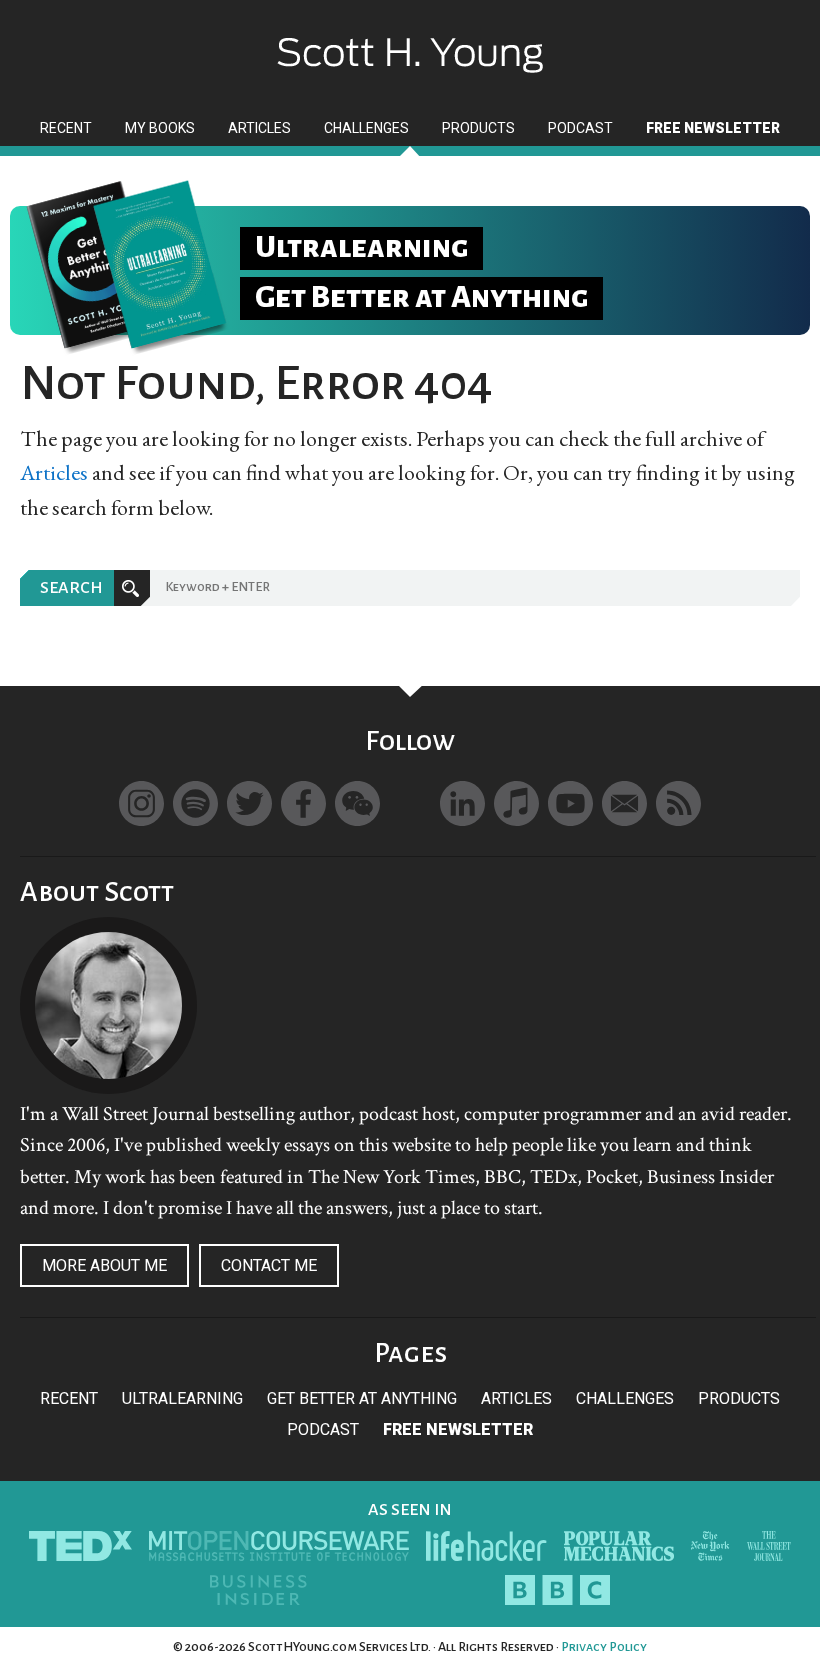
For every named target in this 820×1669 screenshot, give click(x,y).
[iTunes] (516, 803)
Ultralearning (182, 1398)
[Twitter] (249, 803)
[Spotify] (195, 803)
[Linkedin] (462, 803)
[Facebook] (303, 803)
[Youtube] (570, 803)
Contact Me (269, 1265)
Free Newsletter (458, 1429)
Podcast (323, 1429)
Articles (54, 472)
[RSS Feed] (678, 803)
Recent (69, 1398)
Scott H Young (410, 37)
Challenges (625, 1398)
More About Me (104, 1265)
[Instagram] (141, 803)
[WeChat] (357, 803)
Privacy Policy (604, 1647)
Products (739, 1398)
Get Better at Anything (362, 1398)
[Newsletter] (624, 803)
